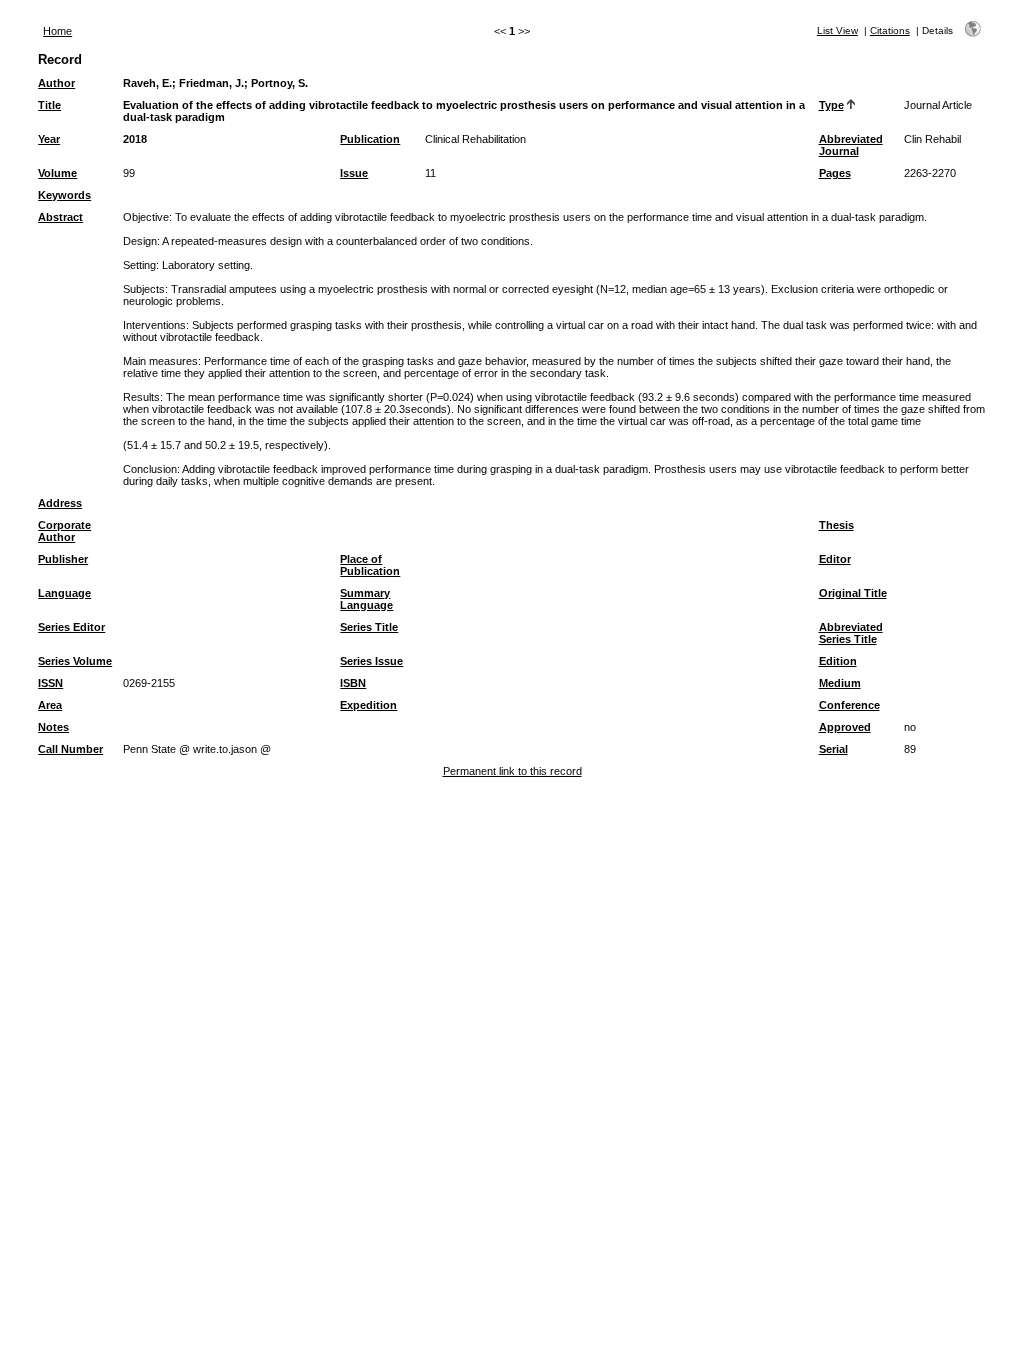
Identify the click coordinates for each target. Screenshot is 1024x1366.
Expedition (368, 705)
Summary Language (366, 599)
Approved (845, 727)
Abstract (60, 217)
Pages (835, 173)
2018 (135, 139)
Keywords (64, 195)
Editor (835, 559)
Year (49, 139)
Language (64, 593)
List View (837, 30)
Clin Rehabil (932, 139)
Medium (840, 683)
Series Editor (71, 627)
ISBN (353, 683)
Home (57, 31)
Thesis (836, 525)
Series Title (369, 627)
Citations (890, 30)
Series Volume (75, 661)
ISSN (50, 683)
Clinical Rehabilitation (475, 139)
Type (831, 105)
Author (56, 83)
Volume (57, 173)
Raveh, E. (147, 83)
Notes (53, 727)
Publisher (63, 559)
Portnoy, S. (279, 83)
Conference (849, 705)
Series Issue (371, 661)
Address (60, 503)
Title (49, 105)
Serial (833, 749)
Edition (838, 661)
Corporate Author (64, 531)
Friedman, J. (211, 83)
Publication (370, 139)
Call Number (70, 749)
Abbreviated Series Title (851, 633)
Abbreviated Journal (851, 145)
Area (50, 705)
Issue (354, 173)
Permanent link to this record (512, 771)
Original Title (853, 593)
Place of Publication (370, 565)
